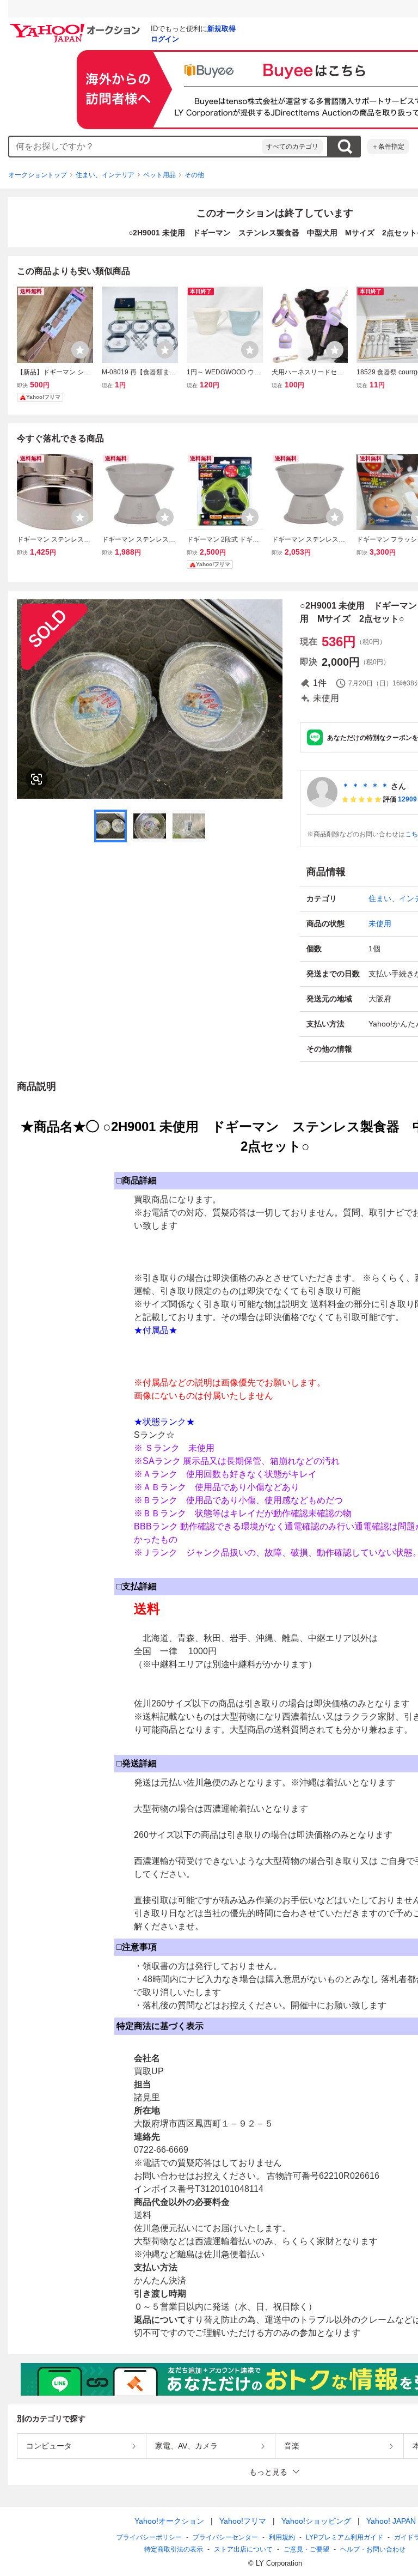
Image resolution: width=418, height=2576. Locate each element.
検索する (345, 147)
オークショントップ (38, 175)
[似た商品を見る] (36, 779)
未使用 (380, 924)
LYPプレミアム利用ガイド (345, 2537)
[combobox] (136, 147)
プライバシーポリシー (149, 2537)
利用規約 (282, 2537)
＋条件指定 (388, 147)
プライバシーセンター (225, 2537)
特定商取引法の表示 (174, 2549)
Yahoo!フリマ (243, 2521)
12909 (407, 799)
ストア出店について (243, 2549)
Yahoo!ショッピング (316, 2521)
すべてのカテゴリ (292, 147)
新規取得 (222, 29)
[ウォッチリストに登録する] (80, 350)
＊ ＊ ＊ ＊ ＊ (365, 786)
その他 (194, 175)
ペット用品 (159, 175)
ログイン (165, 39)
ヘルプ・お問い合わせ (373, 2549)
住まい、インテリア (105, 175)
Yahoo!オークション (169, 2521)
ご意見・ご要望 (306, 2549)
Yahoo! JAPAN (391, 2521)
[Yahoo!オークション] (77, 27)
